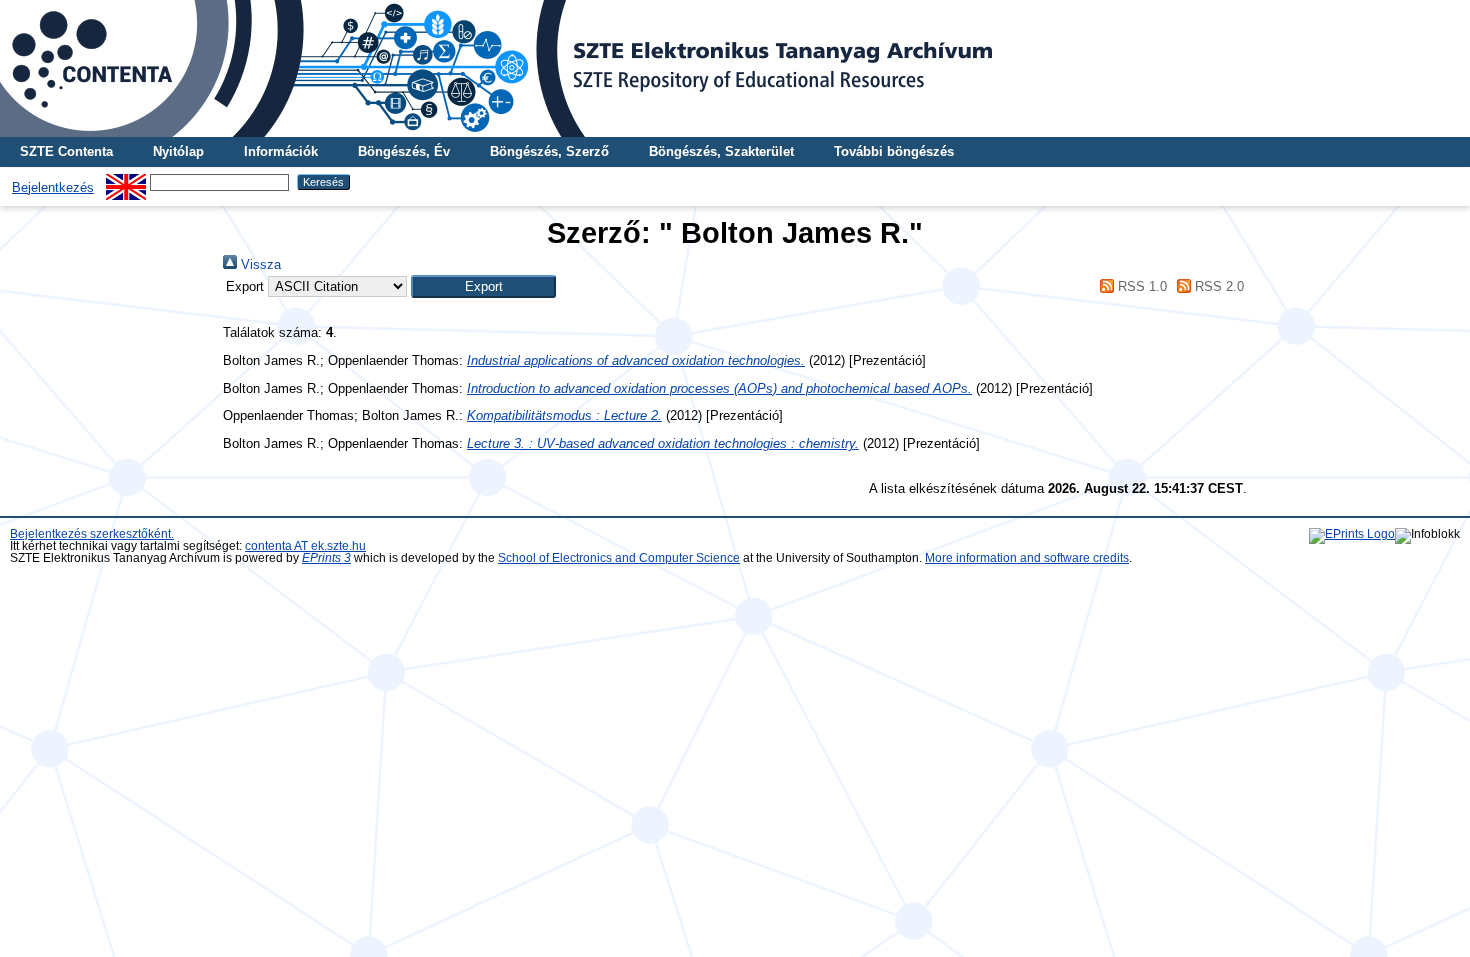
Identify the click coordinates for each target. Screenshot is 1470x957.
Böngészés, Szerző (549, 151)
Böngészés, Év (404, 151)
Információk (281, 151)
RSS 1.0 (1140, 286)
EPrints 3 (326, 558)
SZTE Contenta (66, 151)
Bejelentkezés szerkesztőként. (92, 534)
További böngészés (894, 151)
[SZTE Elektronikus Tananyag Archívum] (735, 68)
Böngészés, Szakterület (721, 151)
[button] (483, 286)
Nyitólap (178, 151)
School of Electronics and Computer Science (619, 558)
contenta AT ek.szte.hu (305, 546)
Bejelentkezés (53, 187)
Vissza (259, 264)
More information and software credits (1027, 558)
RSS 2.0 (1217, 286)
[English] (126, 181)
